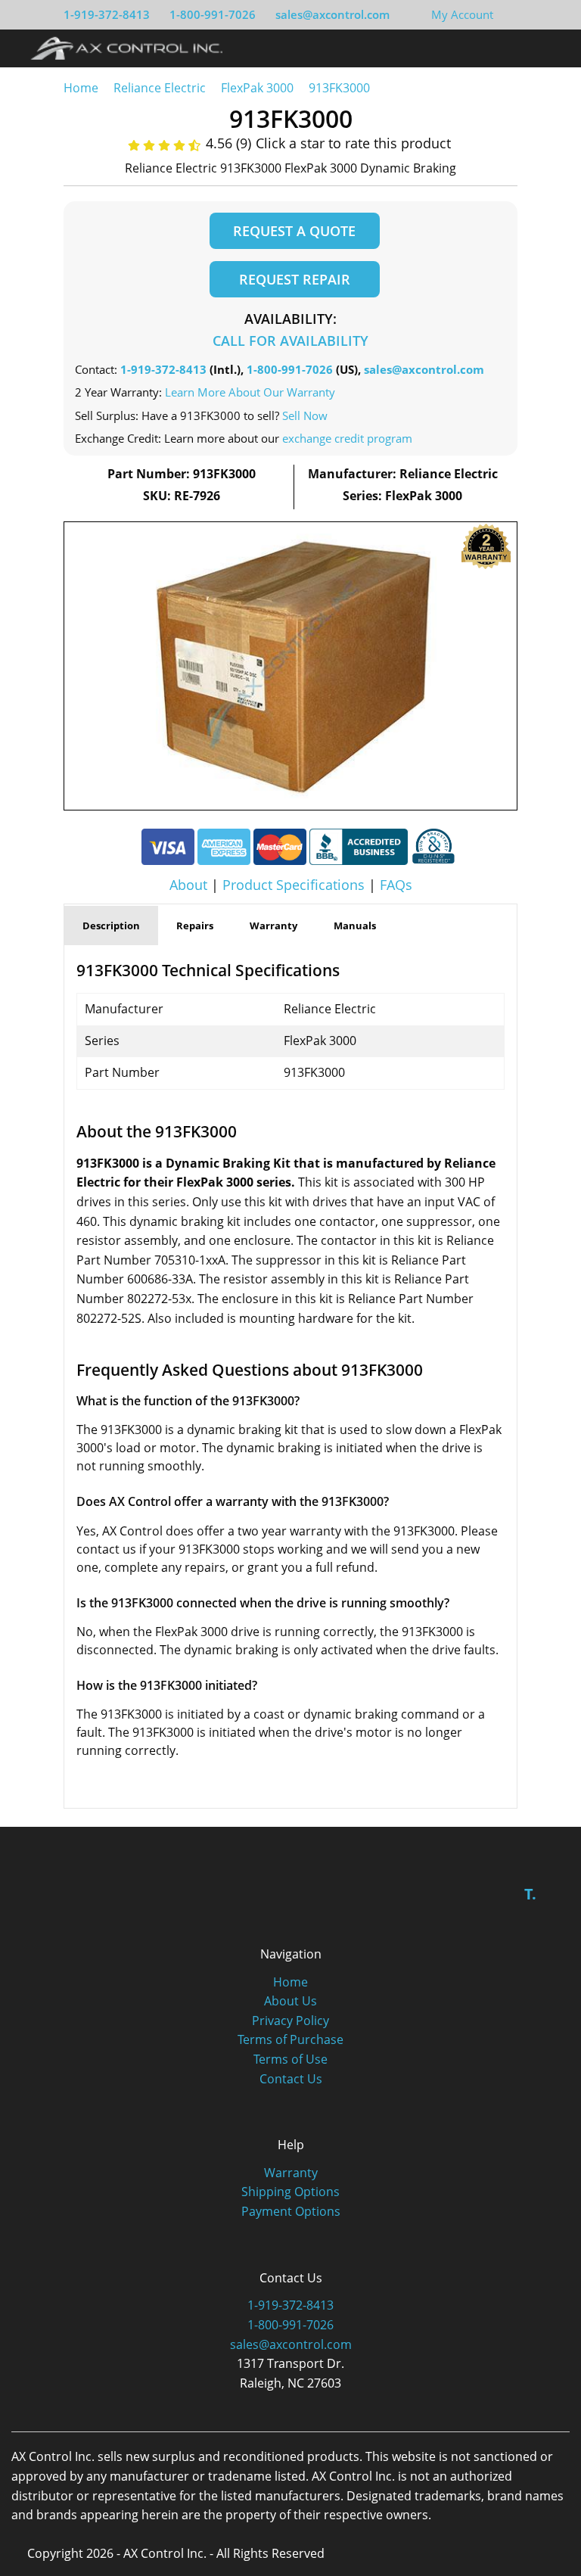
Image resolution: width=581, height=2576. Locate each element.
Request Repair (295, 279)
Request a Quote (294, 231)
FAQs (396, 885)
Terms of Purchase (290, 2039)
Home (81, 88)
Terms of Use (290, 2059)
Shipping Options (290, 2192)
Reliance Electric (160, 88)
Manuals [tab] (355, 926)
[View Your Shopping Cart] (505, 14)
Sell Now (305, 415)
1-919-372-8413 (107, 14)
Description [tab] (111, 926)
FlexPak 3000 (257, 88)
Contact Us (291, 2079)
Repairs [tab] (195, 926)
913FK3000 (339, 88)
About (188, 885)
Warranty (291, 2173)
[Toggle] (551, 48)
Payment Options (291, 2211)
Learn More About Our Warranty (250, 392)
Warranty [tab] (273, 926)
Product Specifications (294, 885)
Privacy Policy (290, 2021)
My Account (462, 14)
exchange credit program (347, 438)
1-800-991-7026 (213, 14)
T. (530, 1894)
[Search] (523, 48)
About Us (290, 2001)
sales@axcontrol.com (332, 14)
